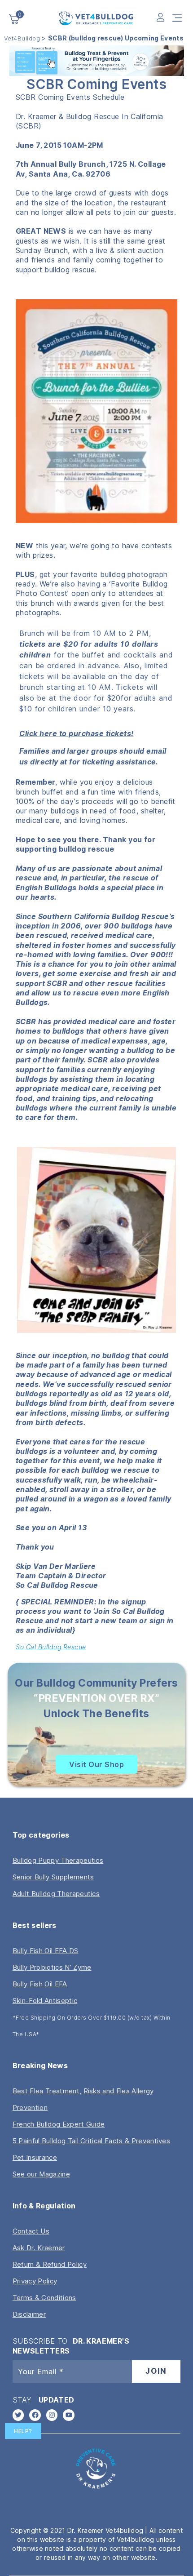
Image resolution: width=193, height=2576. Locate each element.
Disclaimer (29, 2314)
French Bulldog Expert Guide (59, 2124)
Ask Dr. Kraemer (39, 2248)
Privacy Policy (35, 2281)
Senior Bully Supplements (53, 1877)
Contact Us (31, 2231)
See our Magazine (41, 2174)
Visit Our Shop (96, 1764)
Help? (23, 2431)
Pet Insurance (35, 2157)
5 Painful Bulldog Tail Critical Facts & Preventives (91, 2141)
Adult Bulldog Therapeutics (56, 1894)
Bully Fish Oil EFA (40, 1984)
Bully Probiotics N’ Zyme (52, 1967)
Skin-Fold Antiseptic (45, 2001)
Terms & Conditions (44, 2298)
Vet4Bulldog (22, 38)
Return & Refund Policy (50, 2264)
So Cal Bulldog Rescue (51, 1647)
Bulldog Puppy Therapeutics (58, 1860)
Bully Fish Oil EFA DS (46, 1951)
